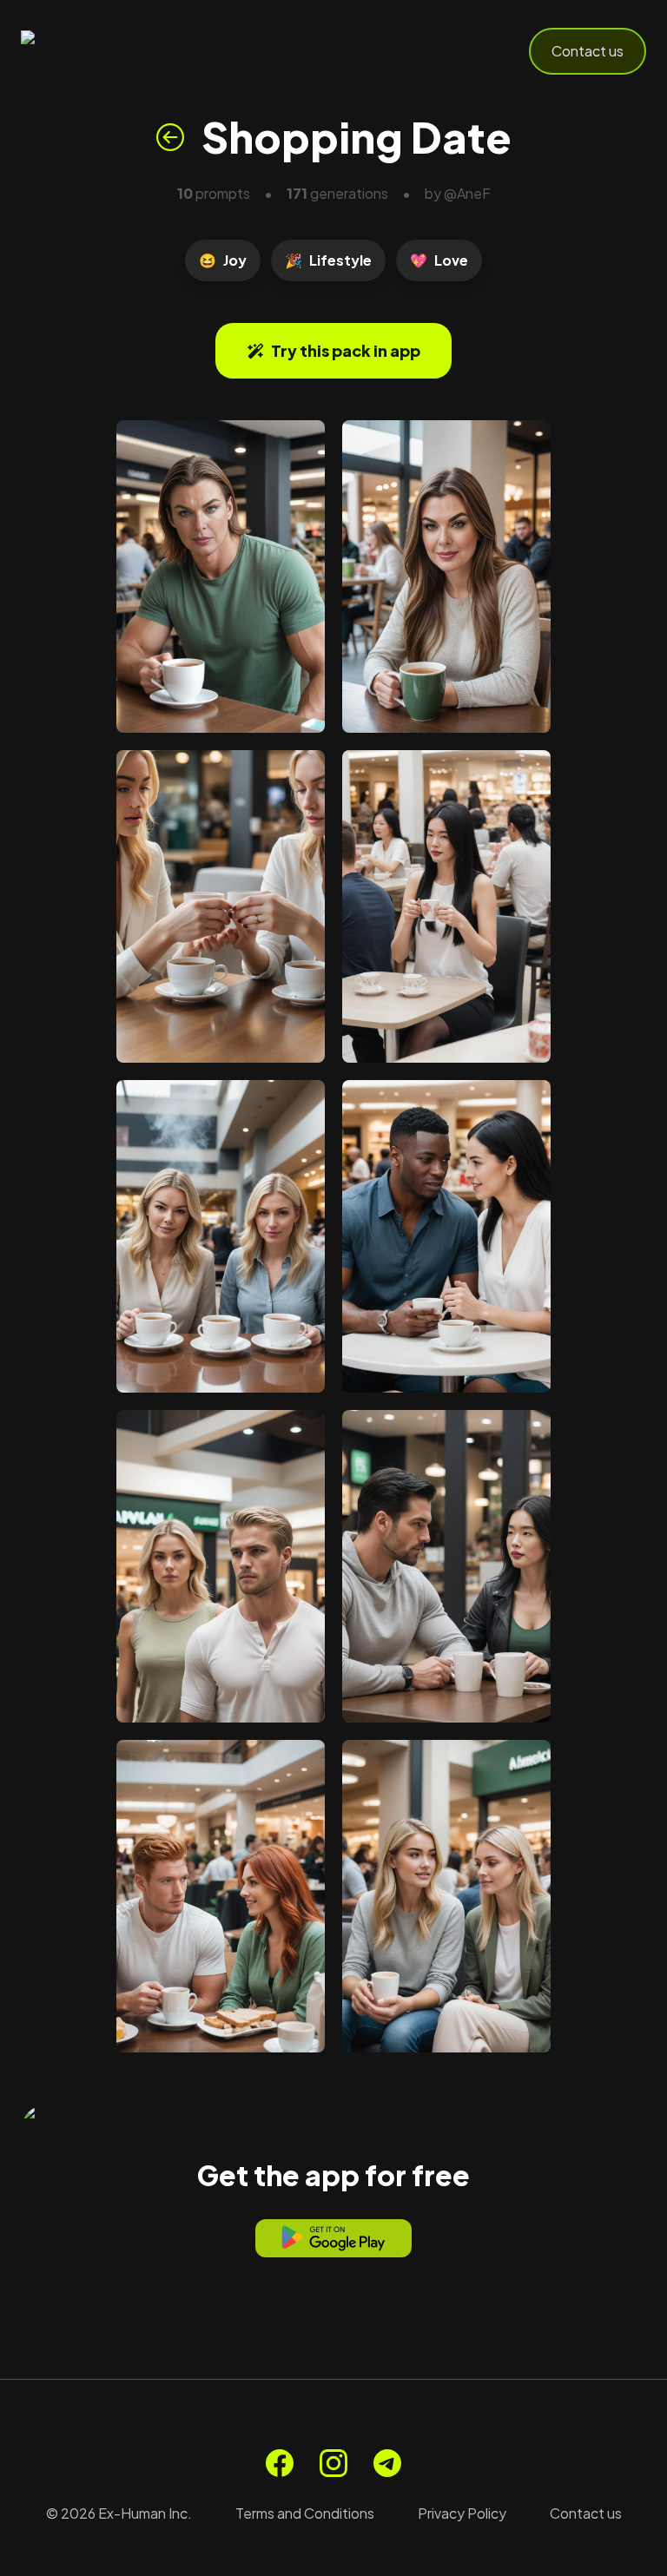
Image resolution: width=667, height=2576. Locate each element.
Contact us (588, 51)
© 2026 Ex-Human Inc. (119, 2513)
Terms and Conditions (305, 2513)
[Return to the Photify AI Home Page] (106, 51)
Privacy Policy (462, 2513)
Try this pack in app (346, 350)
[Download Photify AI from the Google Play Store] (333, 2238)
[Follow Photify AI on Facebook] (280, 2463)
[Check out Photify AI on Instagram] (333, 2463)
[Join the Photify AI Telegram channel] (387, 2463)
